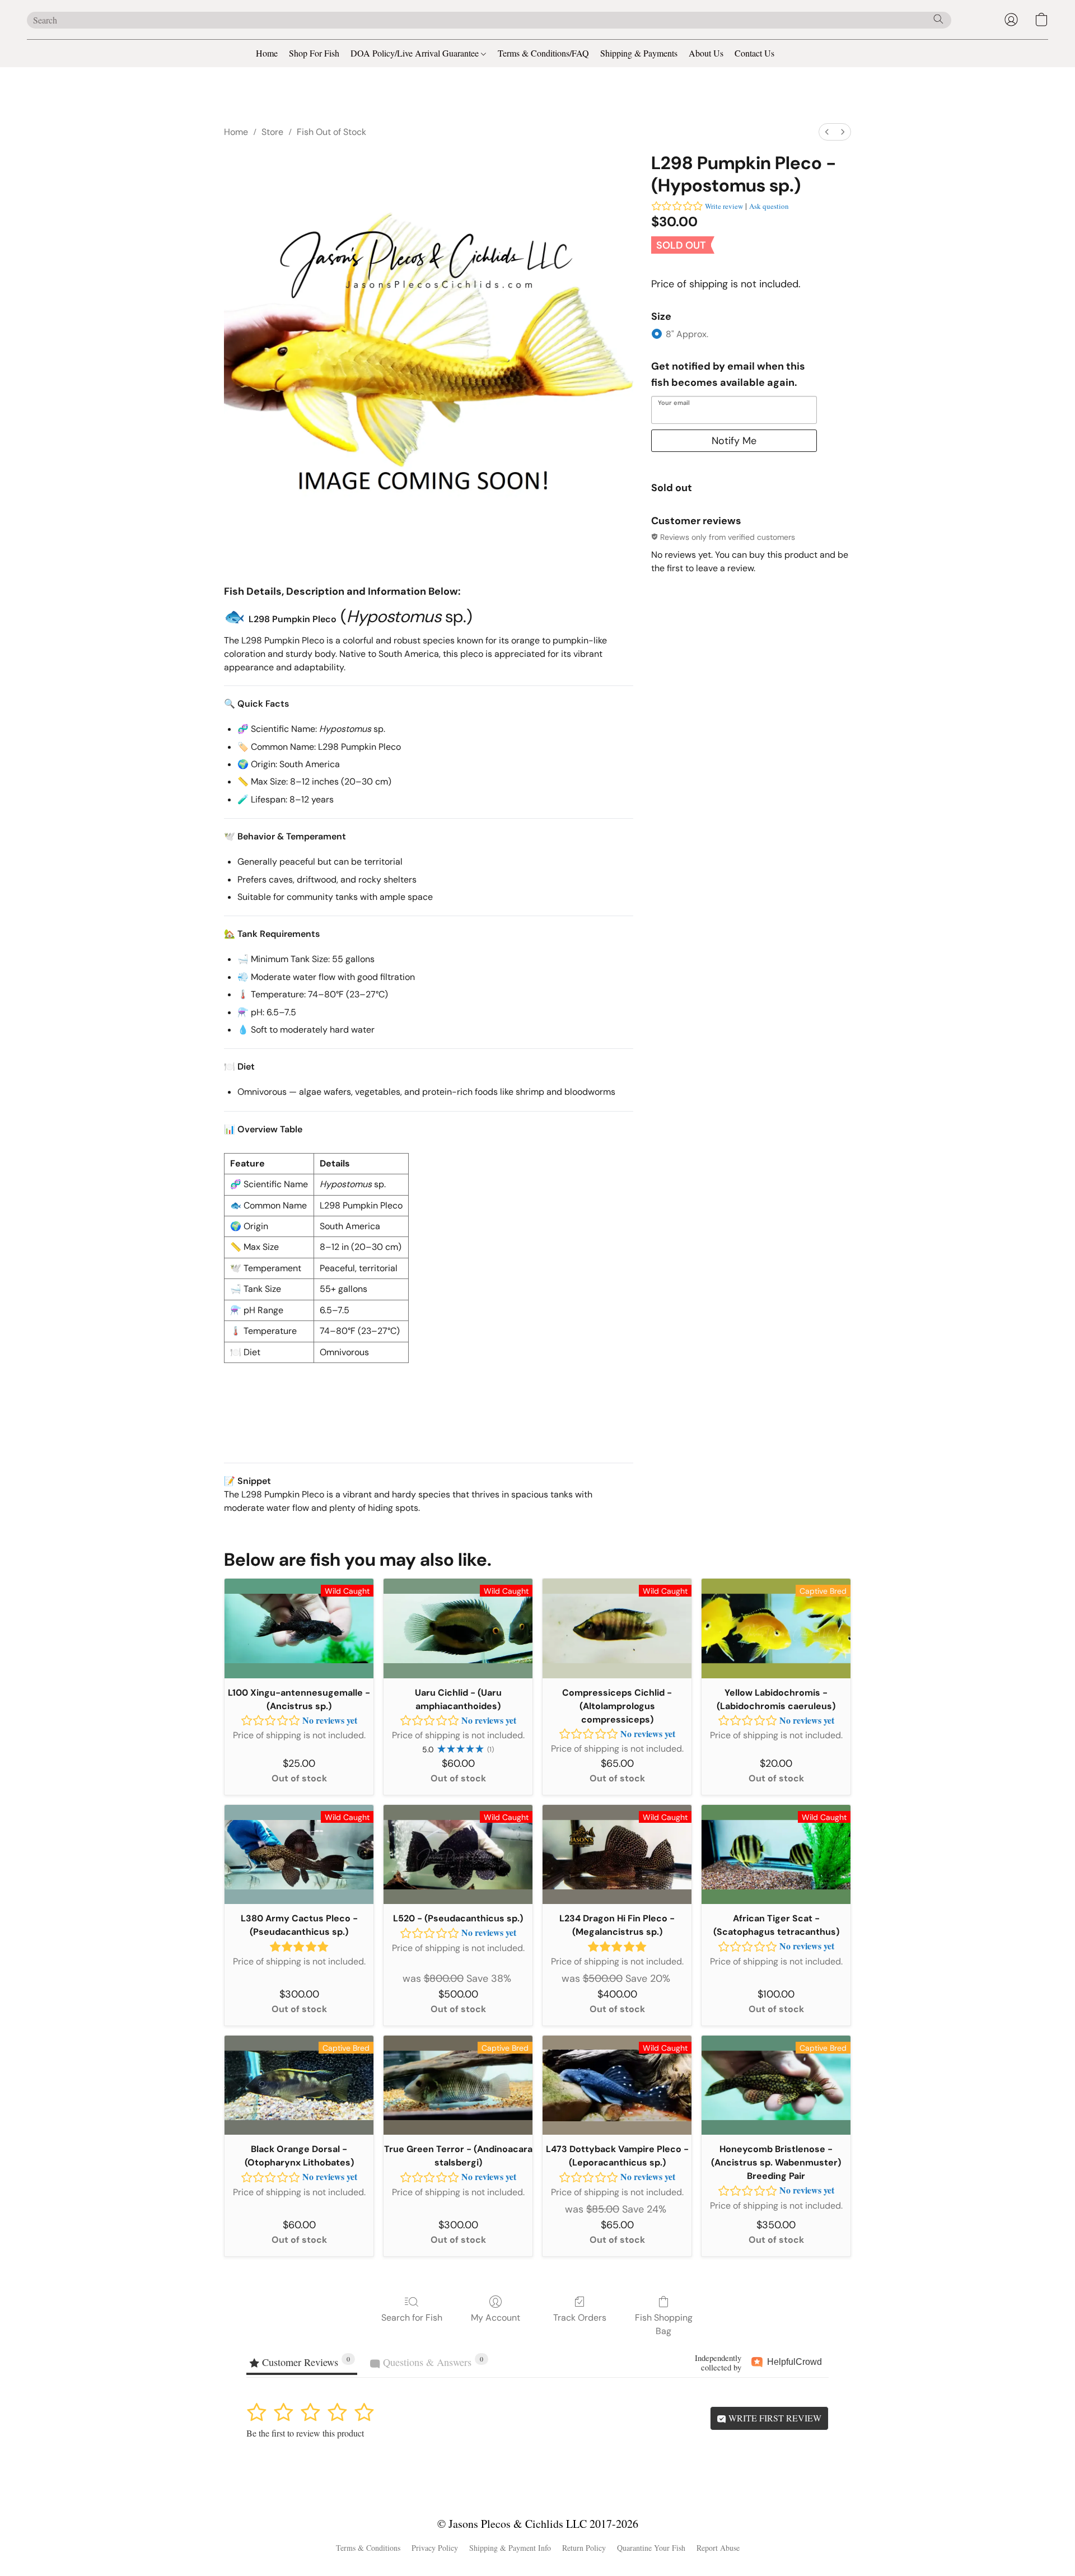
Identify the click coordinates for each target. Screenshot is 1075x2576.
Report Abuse (718, 2548)
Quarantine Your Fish (651, 2548)
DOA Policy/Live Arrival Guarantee (416, 53)
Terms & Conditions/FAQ (543, 53)
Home (267, 53)
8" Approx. (687, 334)
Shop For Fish (314, 53)
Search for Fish (412, 2318)
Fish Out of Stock (331, 132)
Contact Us (754, 53)
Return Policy (584, 2548)
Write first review (774, 2418)
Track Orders (580, 2318)
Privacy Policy (435, 2548)
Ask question (769, 206)
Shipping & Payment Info (510, 2548)
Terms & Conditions (368, 2548)
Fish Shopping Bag (664, 2324)
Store (272, 132)
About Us (706, 53)
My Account (496, 2318)
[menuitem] (827, 132)
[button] (1011, 20)
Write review (724, 206)
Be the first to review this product (305, 2433)
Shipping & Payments (639, 53)
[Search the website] (938, 19)
